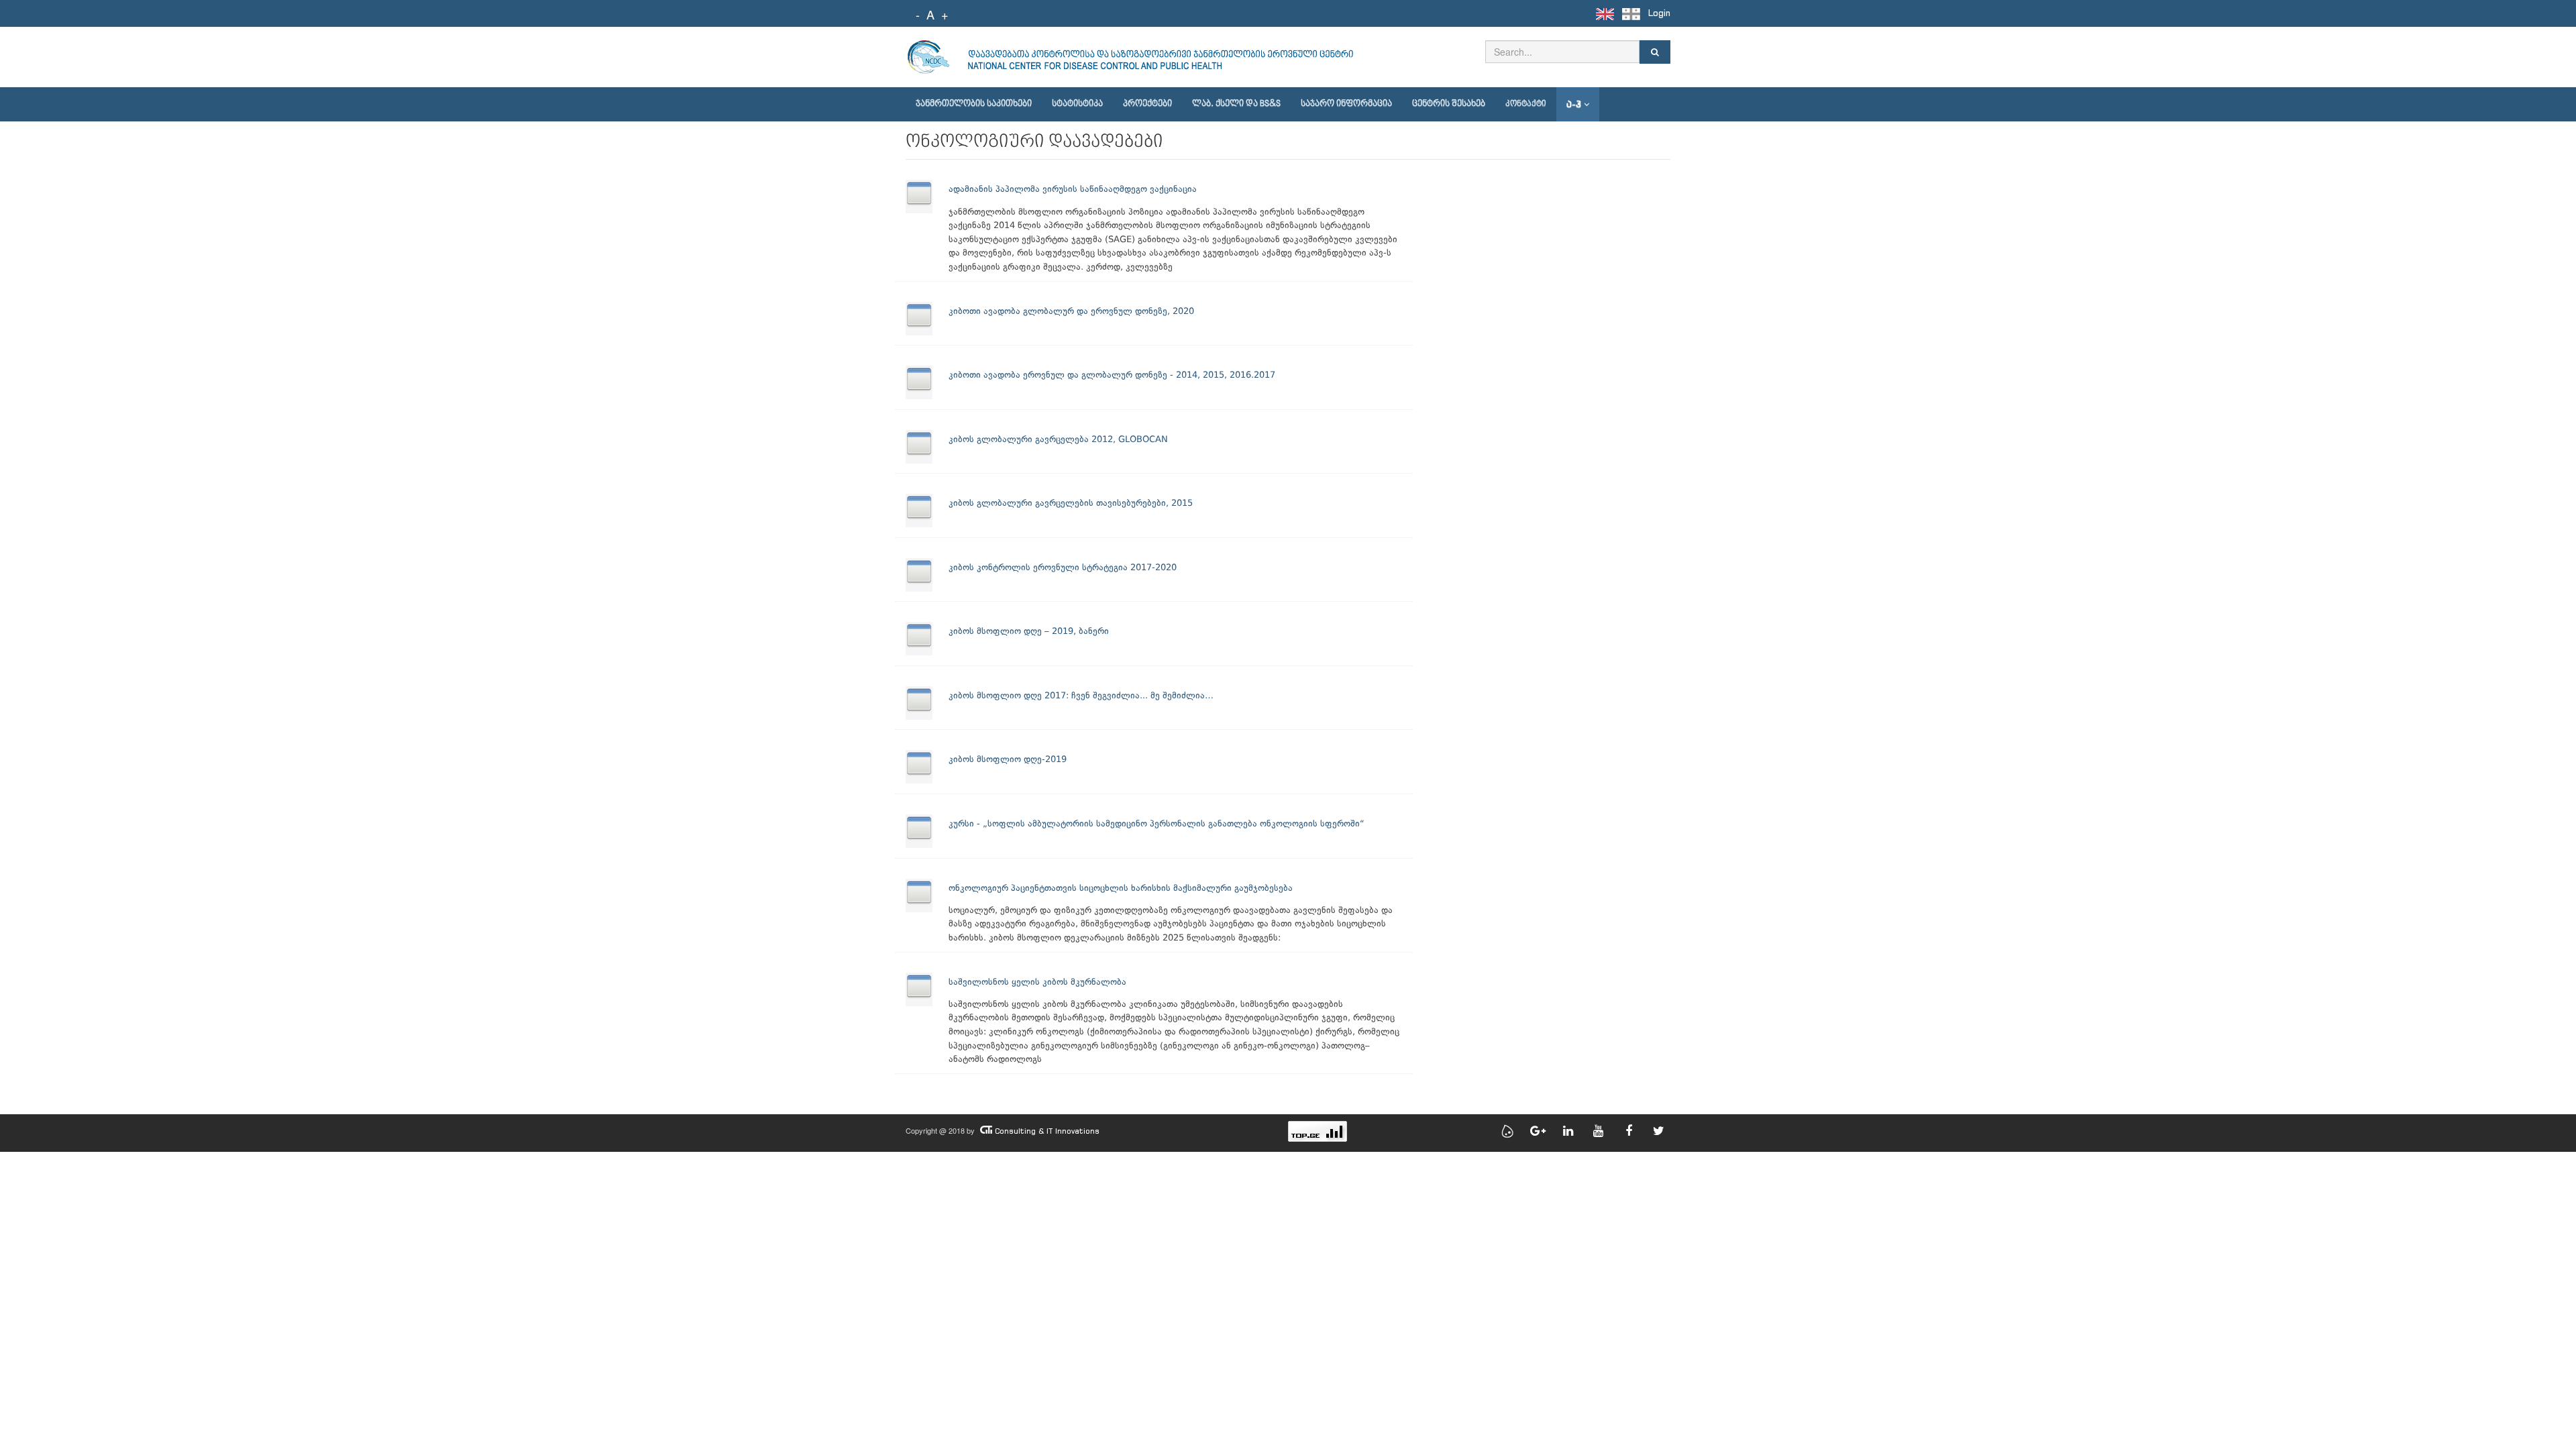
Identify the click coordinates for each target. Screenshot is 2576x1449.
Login (1659, 13)
